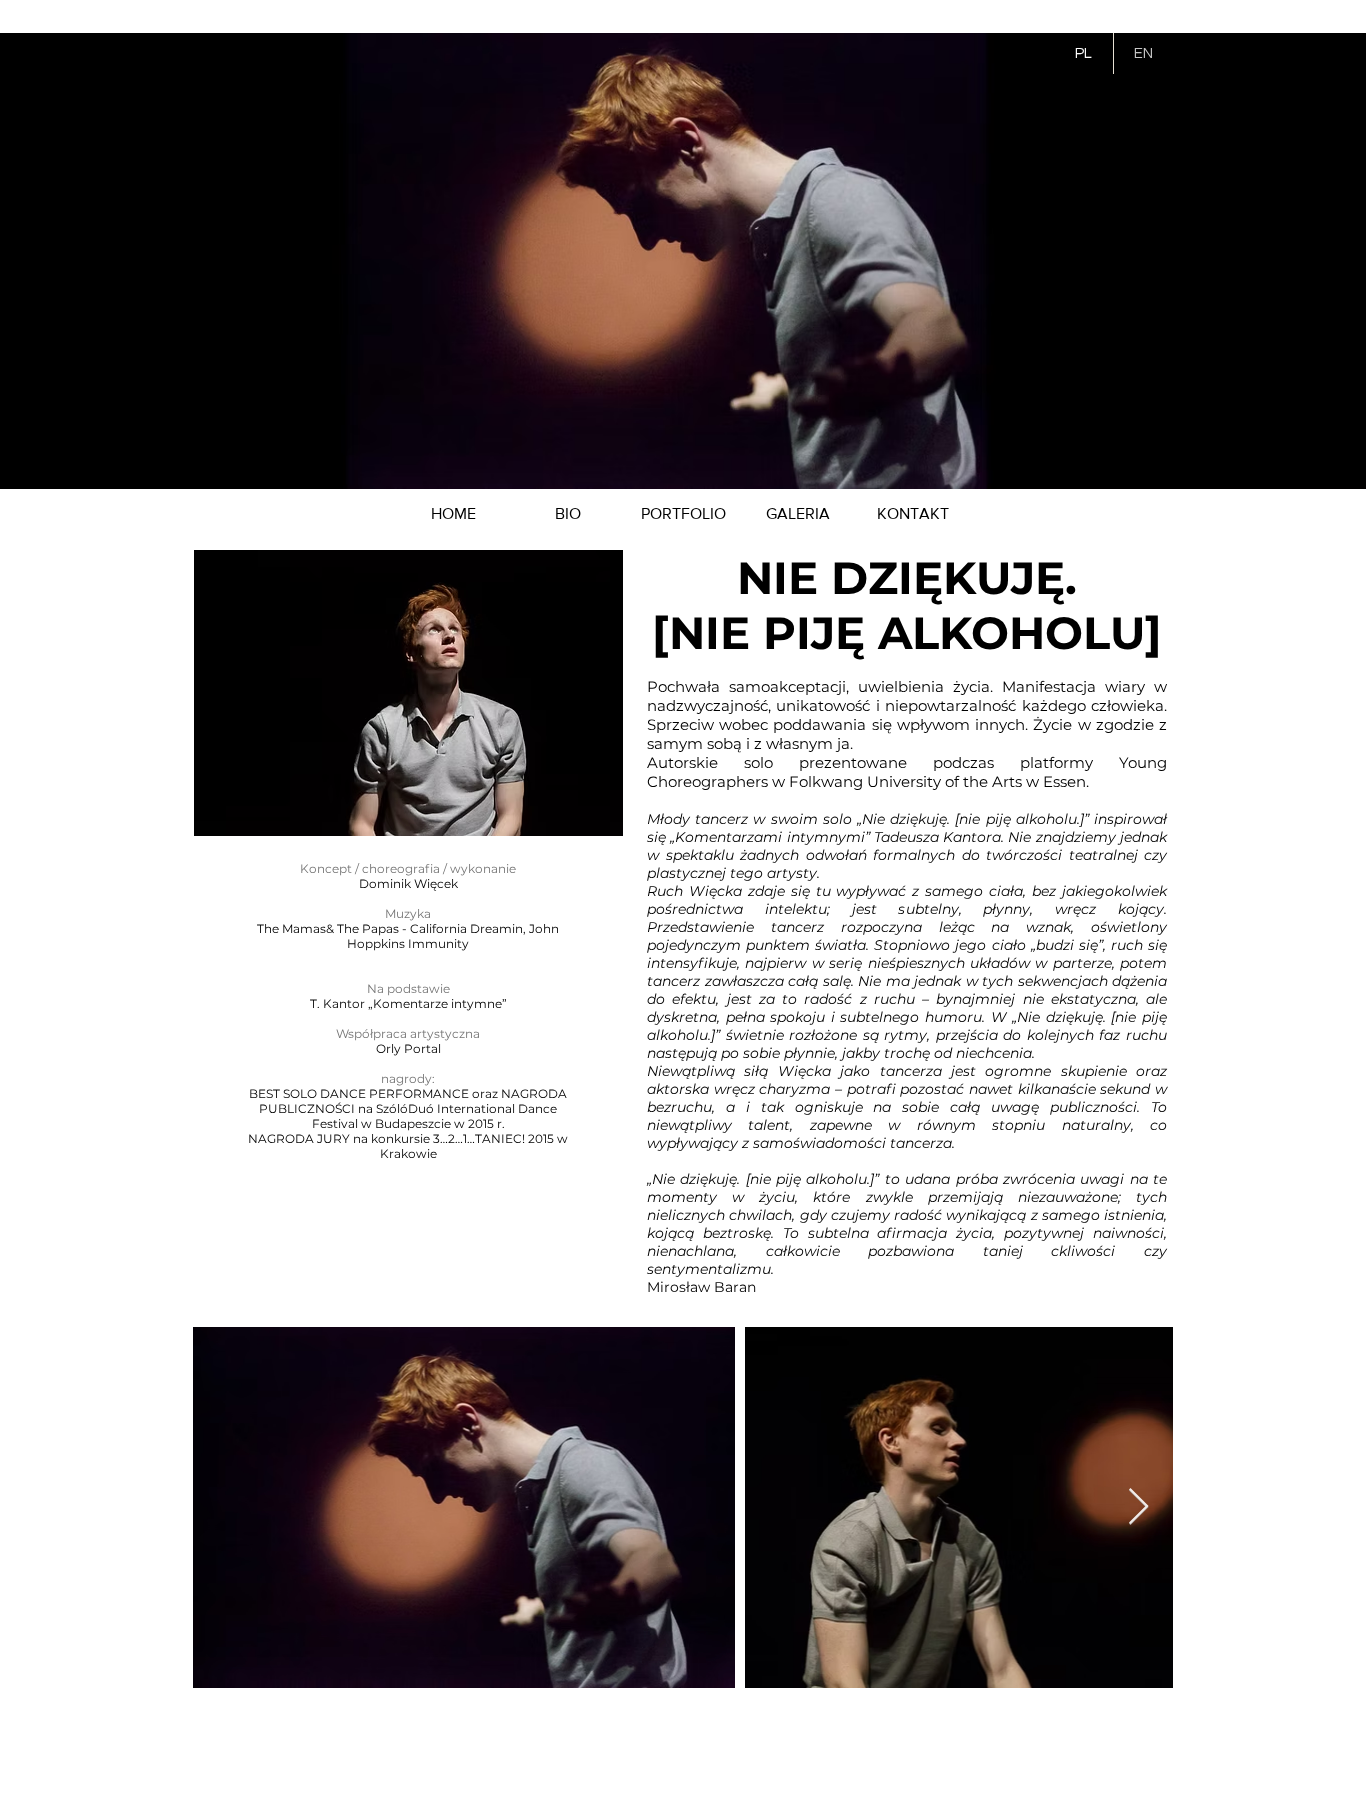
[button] (683, 514)
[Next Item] (1138, 1507)
